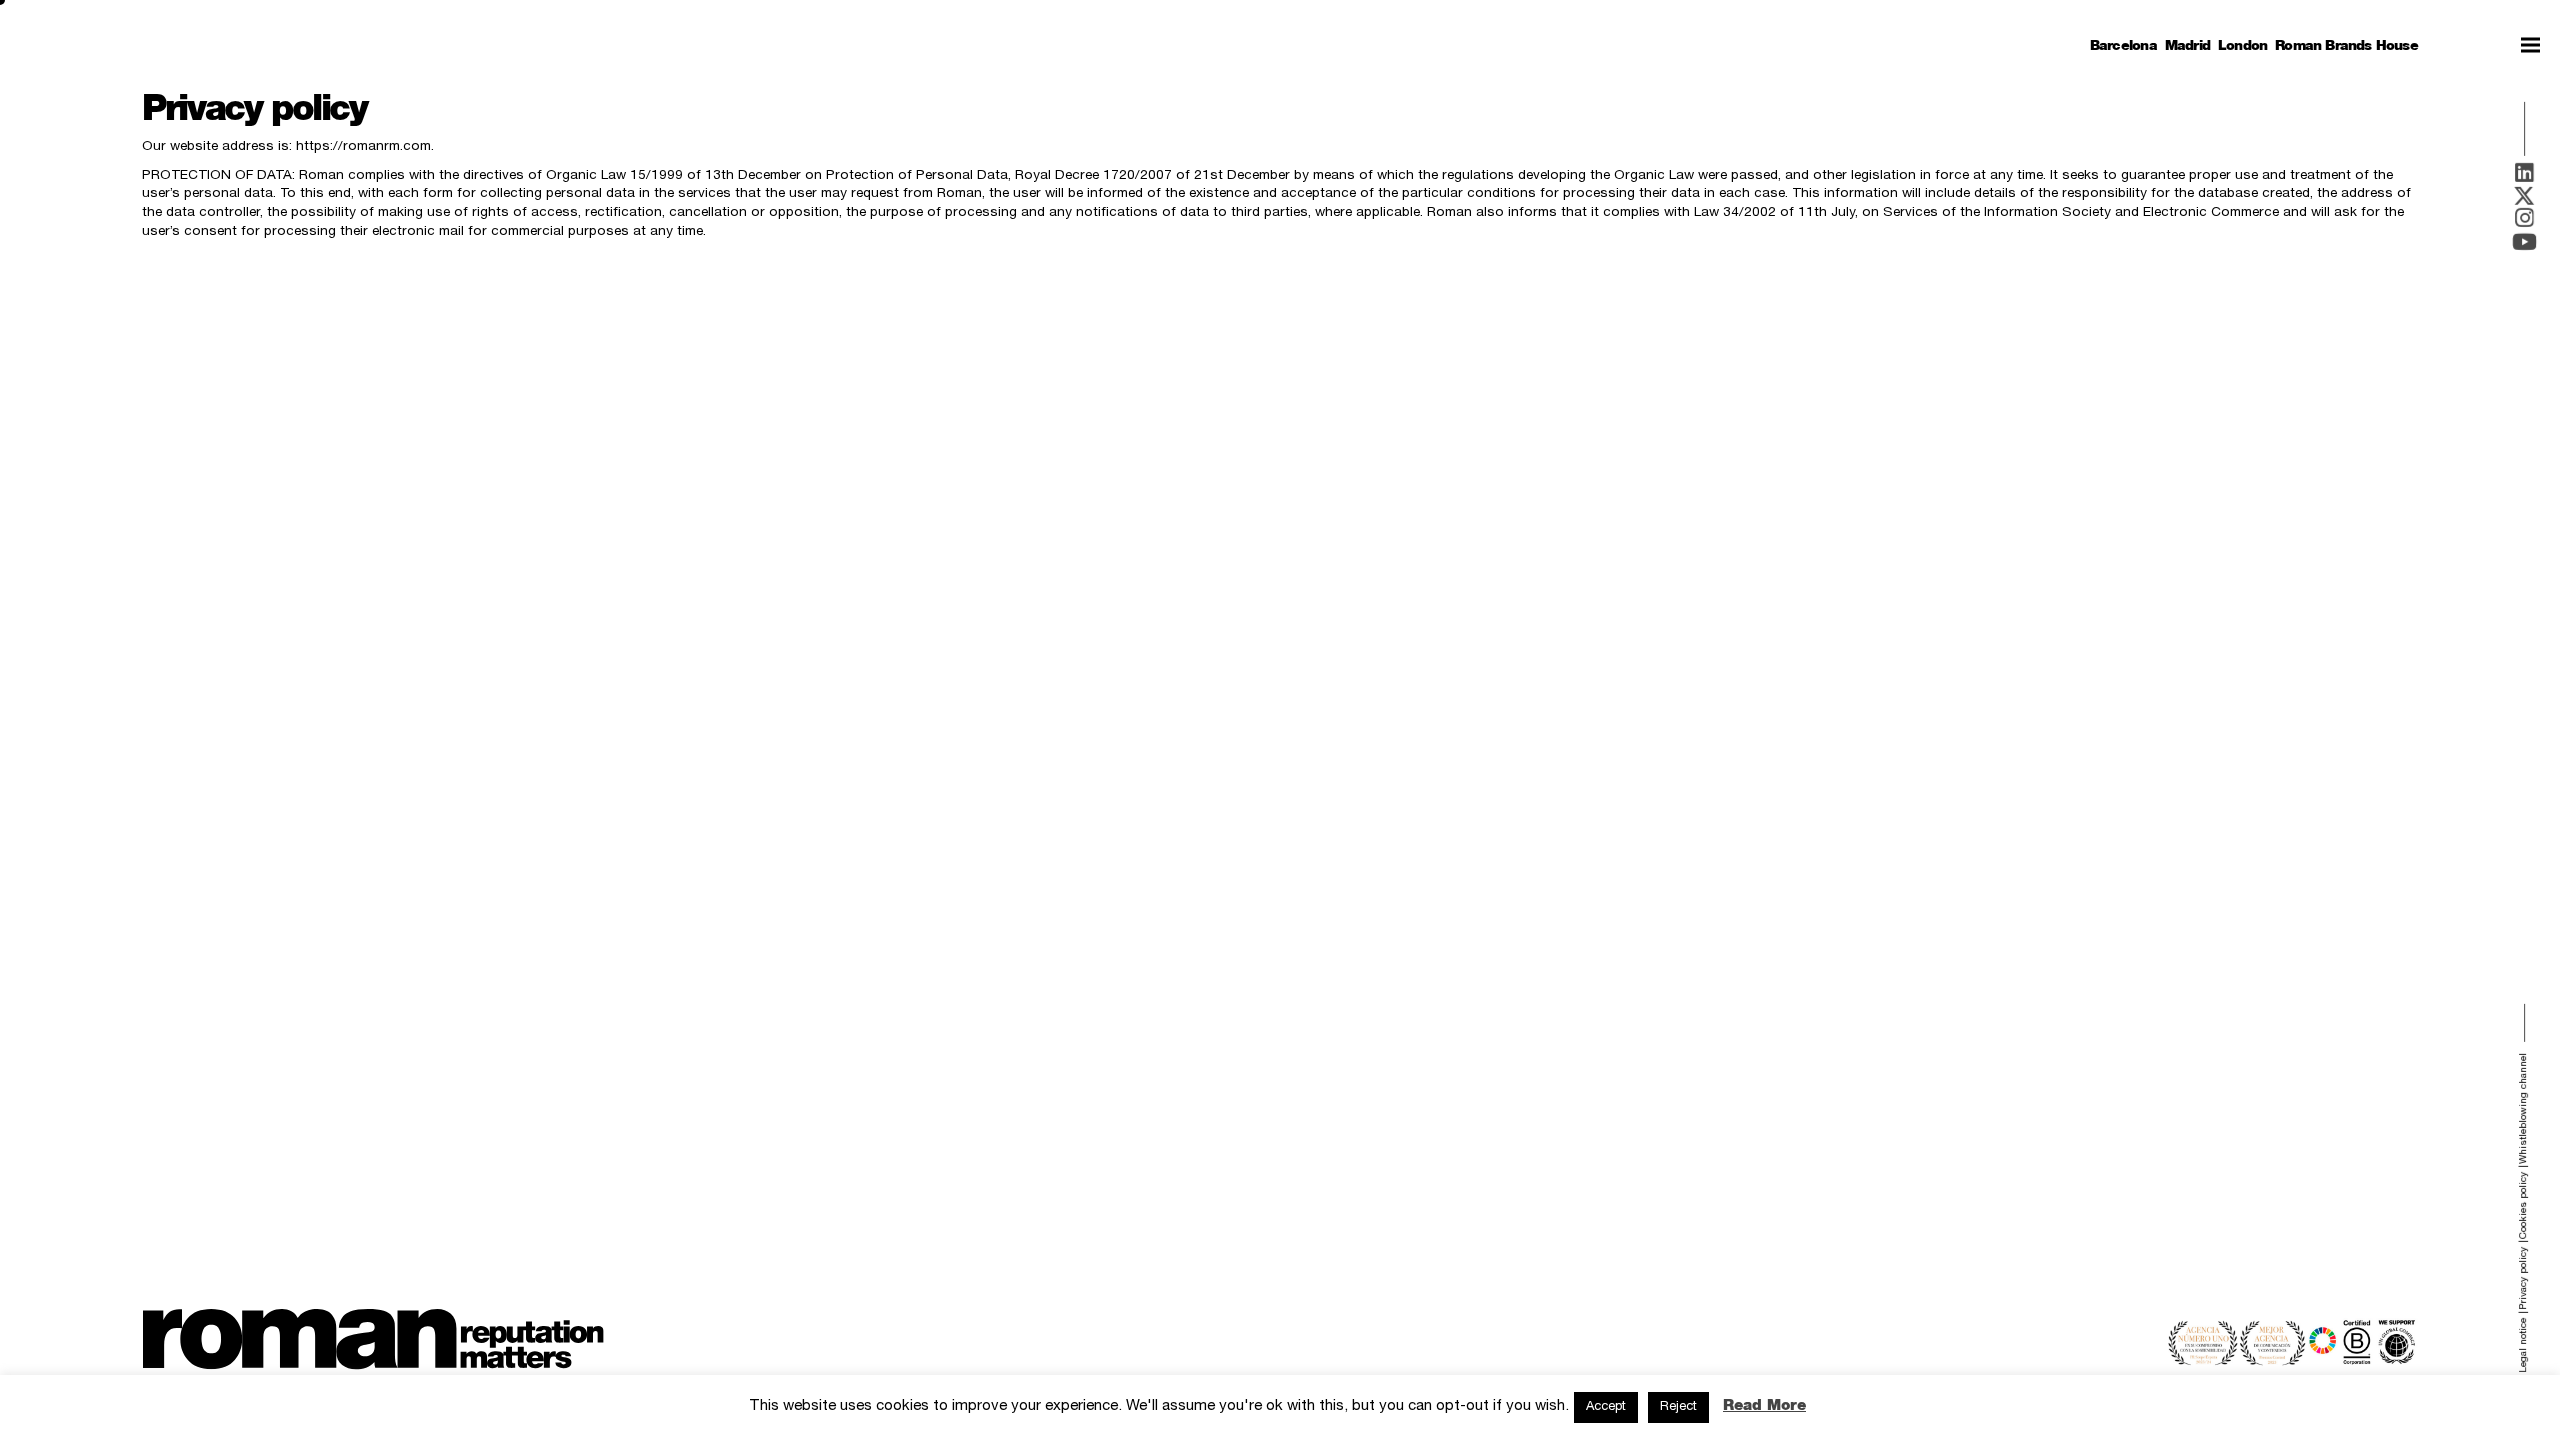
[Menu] (2530, 45)
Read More (1764, 1404)
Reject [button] (1678, 1407)
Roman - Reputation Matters (373, 1339)
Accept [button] (1606, 1407)
